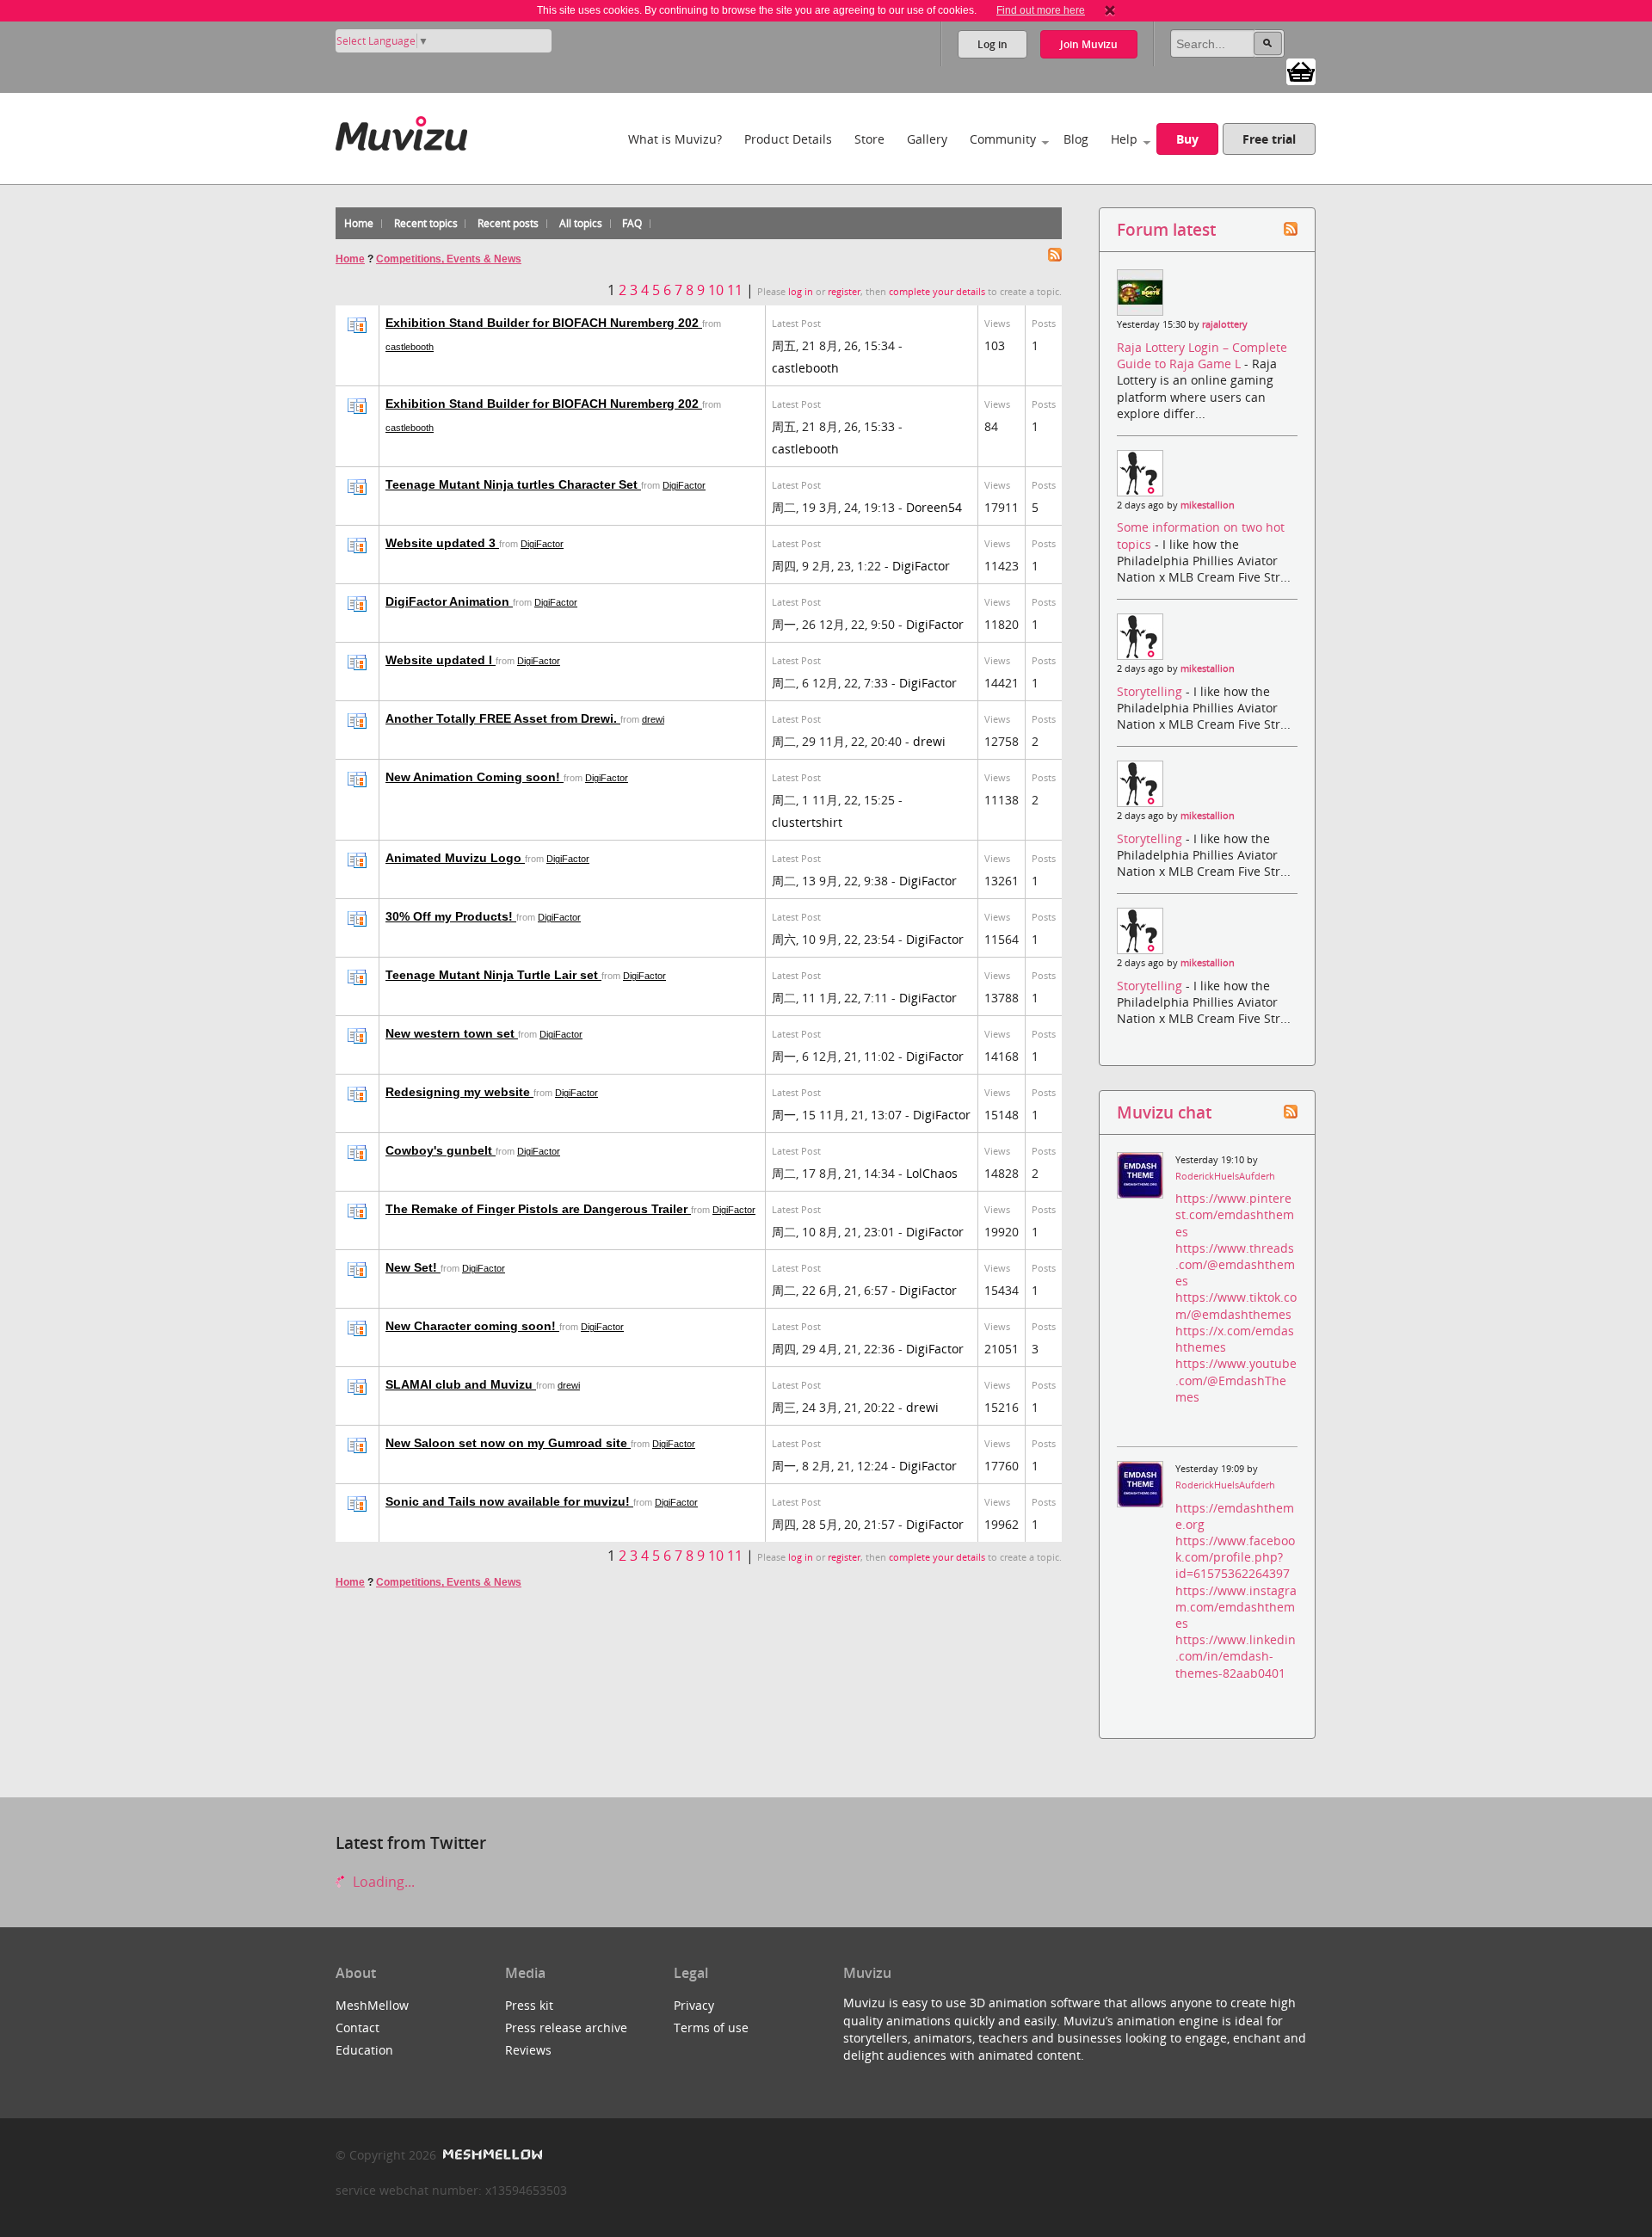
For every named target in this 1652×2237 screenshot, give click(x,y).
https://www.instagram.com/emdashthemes (1236, 1607)
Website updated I (441, 660)
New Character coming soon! (472, 1326)
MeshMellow (372, 2005)
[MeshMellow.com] (491, 2155)
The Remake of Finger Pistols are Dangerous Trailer (538, 1209)
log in (801, 292)
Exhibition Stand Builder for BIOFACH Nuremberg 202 (544, 323)
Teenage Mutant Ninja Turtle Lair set (493, 975)
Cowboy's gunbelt (441, 1150)
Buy (1187, 139)
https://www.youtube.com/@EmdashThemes (1236, 1380)
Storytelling (1151, 691)
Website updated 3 (442, 543)
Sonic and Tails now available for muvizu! (509, 1501)
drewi (653, 719)
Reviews (528, 2050)
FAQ (632, 223)
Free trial (1269, 139)
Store (869, 139)
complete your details (937, 292)
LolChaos (932, 1173)
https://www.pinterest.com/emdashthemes (1235, 1214)
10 (716, 290)
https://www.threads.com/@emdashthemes (1235, 1264)
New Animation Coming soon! (475, 777)
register (844, 292)
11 (735, 290)
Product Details (788, 139)
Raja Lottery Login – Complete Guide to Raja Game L (1202, 355)
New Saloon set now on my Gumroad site (508, 1443)
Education (364, 2050)
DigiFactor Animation (449, 601)
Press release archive (566, 2027)
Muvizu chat (1164, 1112)
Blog (1076, 139)
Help (1124, 139)
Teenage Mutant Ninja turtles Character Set (513, 484)
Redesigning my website (459, 1092)
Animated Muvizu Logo (455, 858)
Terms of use (711, 2027)
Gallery (927, 139)
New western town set (452, 1033)
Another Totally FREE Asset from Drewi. (503, 718)
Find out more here (1041, 10)
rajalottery (1225, 324)
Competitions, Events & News (449, 259)
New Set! (413, 1267)
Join (1089, 44)
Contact (358, 2027)
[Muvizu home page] (401, 130)
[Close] (1110, 10)
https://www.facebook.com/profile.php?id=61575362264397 (1235, 1557)
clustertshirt (807, 822)
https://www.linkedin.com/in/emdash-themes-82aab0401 (1236, 1656)
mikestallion (1208, 505)
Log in (992, 44)
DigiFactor (684, 485)
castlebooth (410, 347)
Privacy (694, 2005)
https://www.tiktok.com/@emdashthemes (1236, 1305)
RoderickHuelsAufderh (1225, 1176)
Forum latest (1166, 229)
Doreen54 (934, 507)
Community (1003, 139)
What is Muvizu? (675, 139)
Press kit (529, 2005)
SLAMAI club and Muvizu (461, 1384)
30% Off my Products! (451, 916)
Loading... (382, 1882)
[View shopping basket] (1301, 71)
